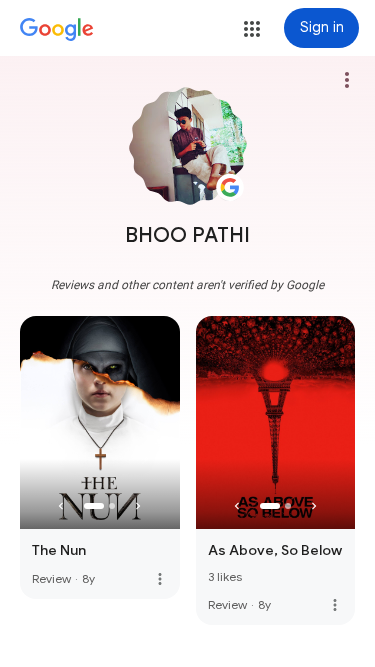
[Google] (57, 30)
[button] (252, 29)
